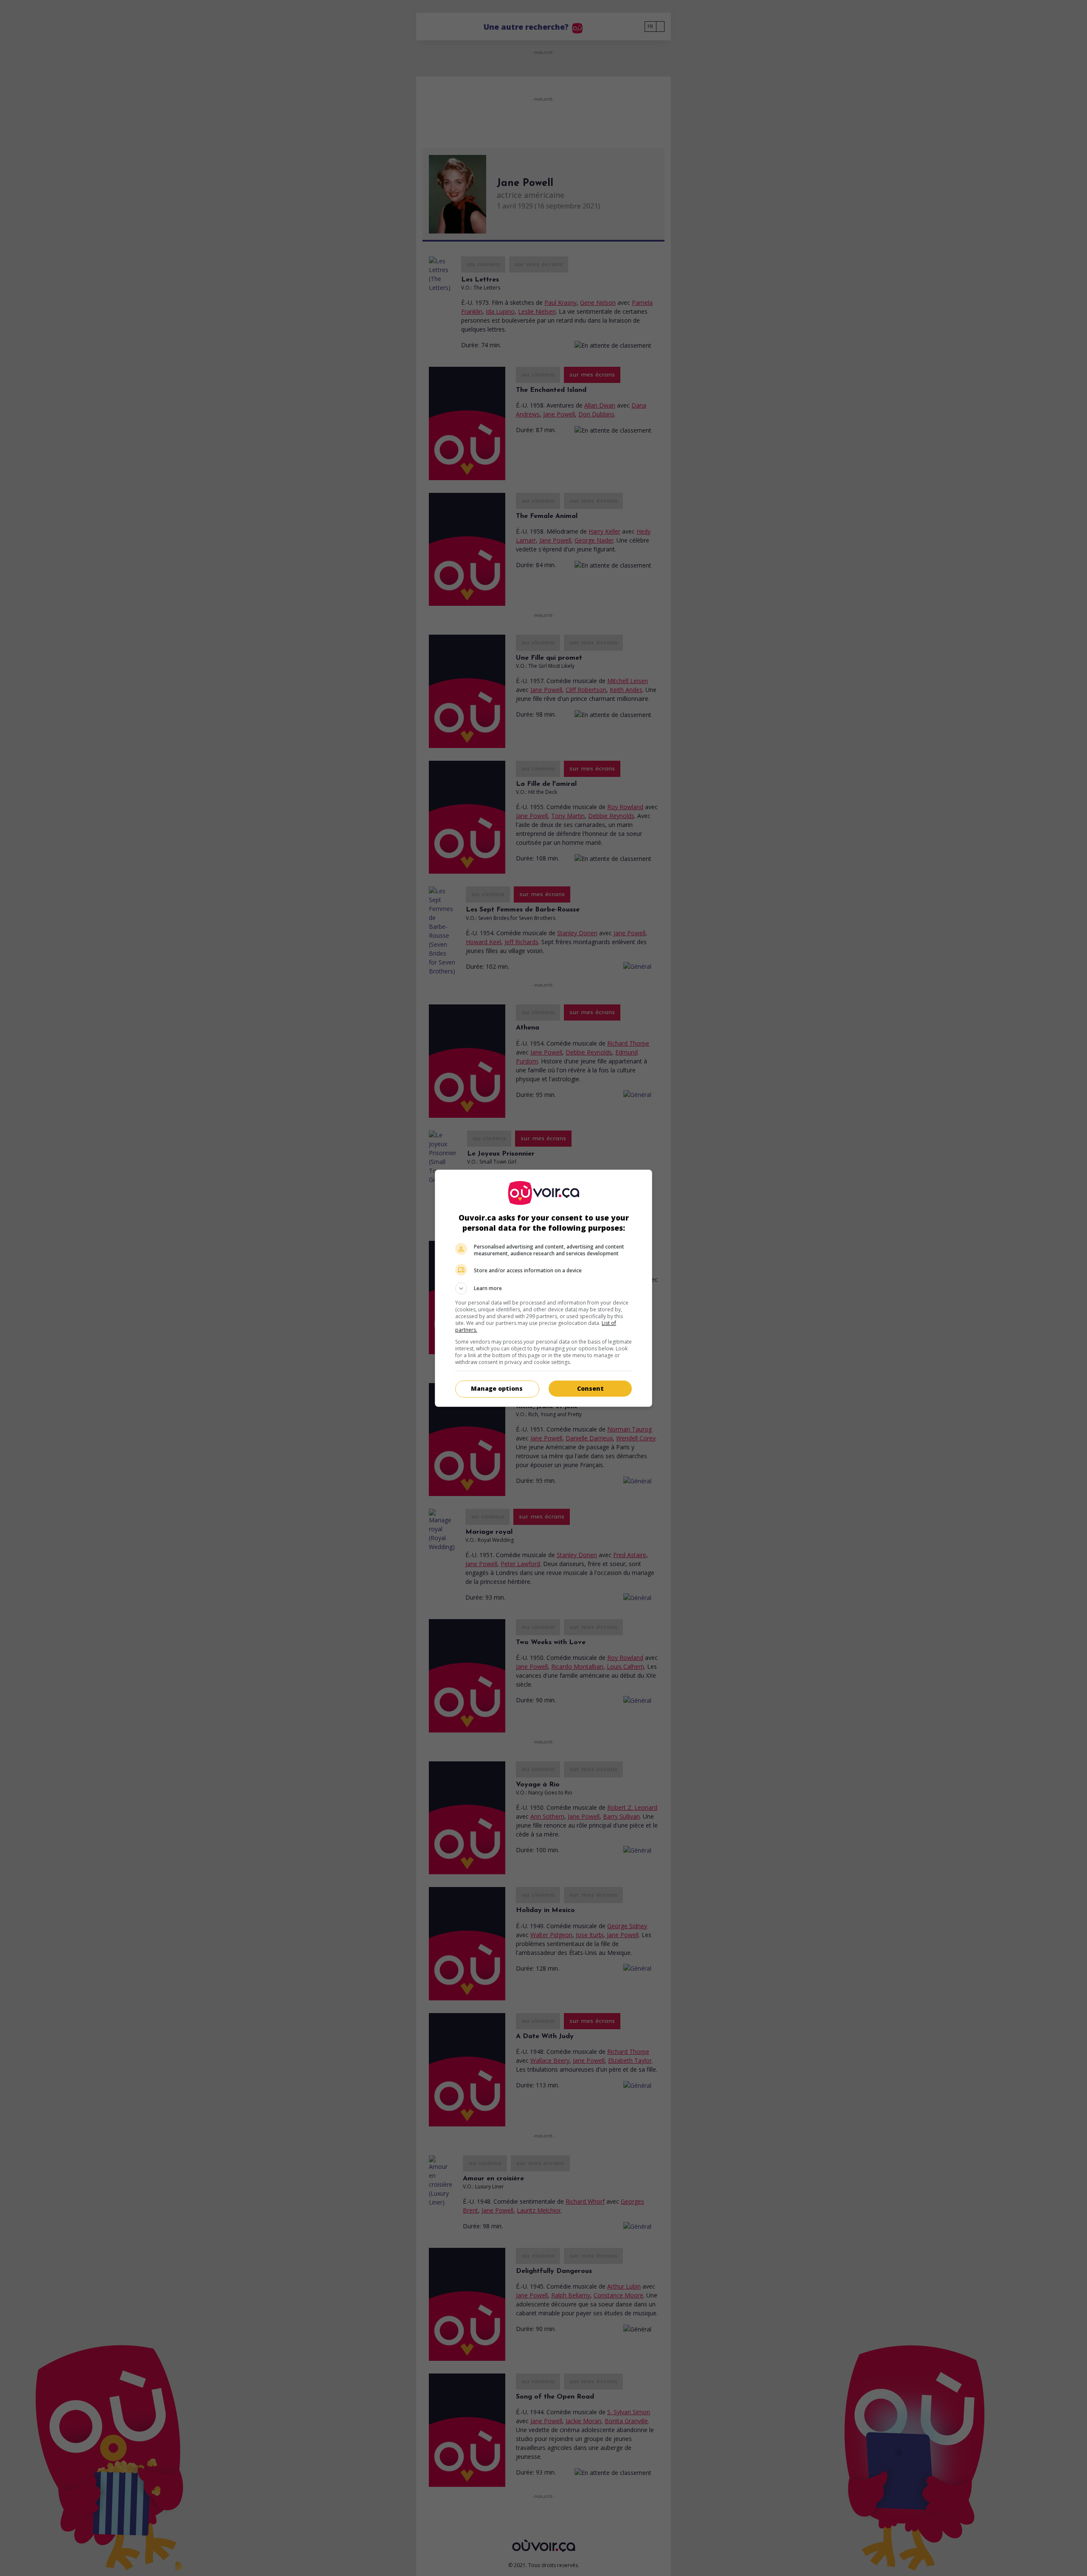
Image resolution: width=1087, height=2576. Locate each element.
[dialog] (543, 1288)
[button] (543, 1288)
